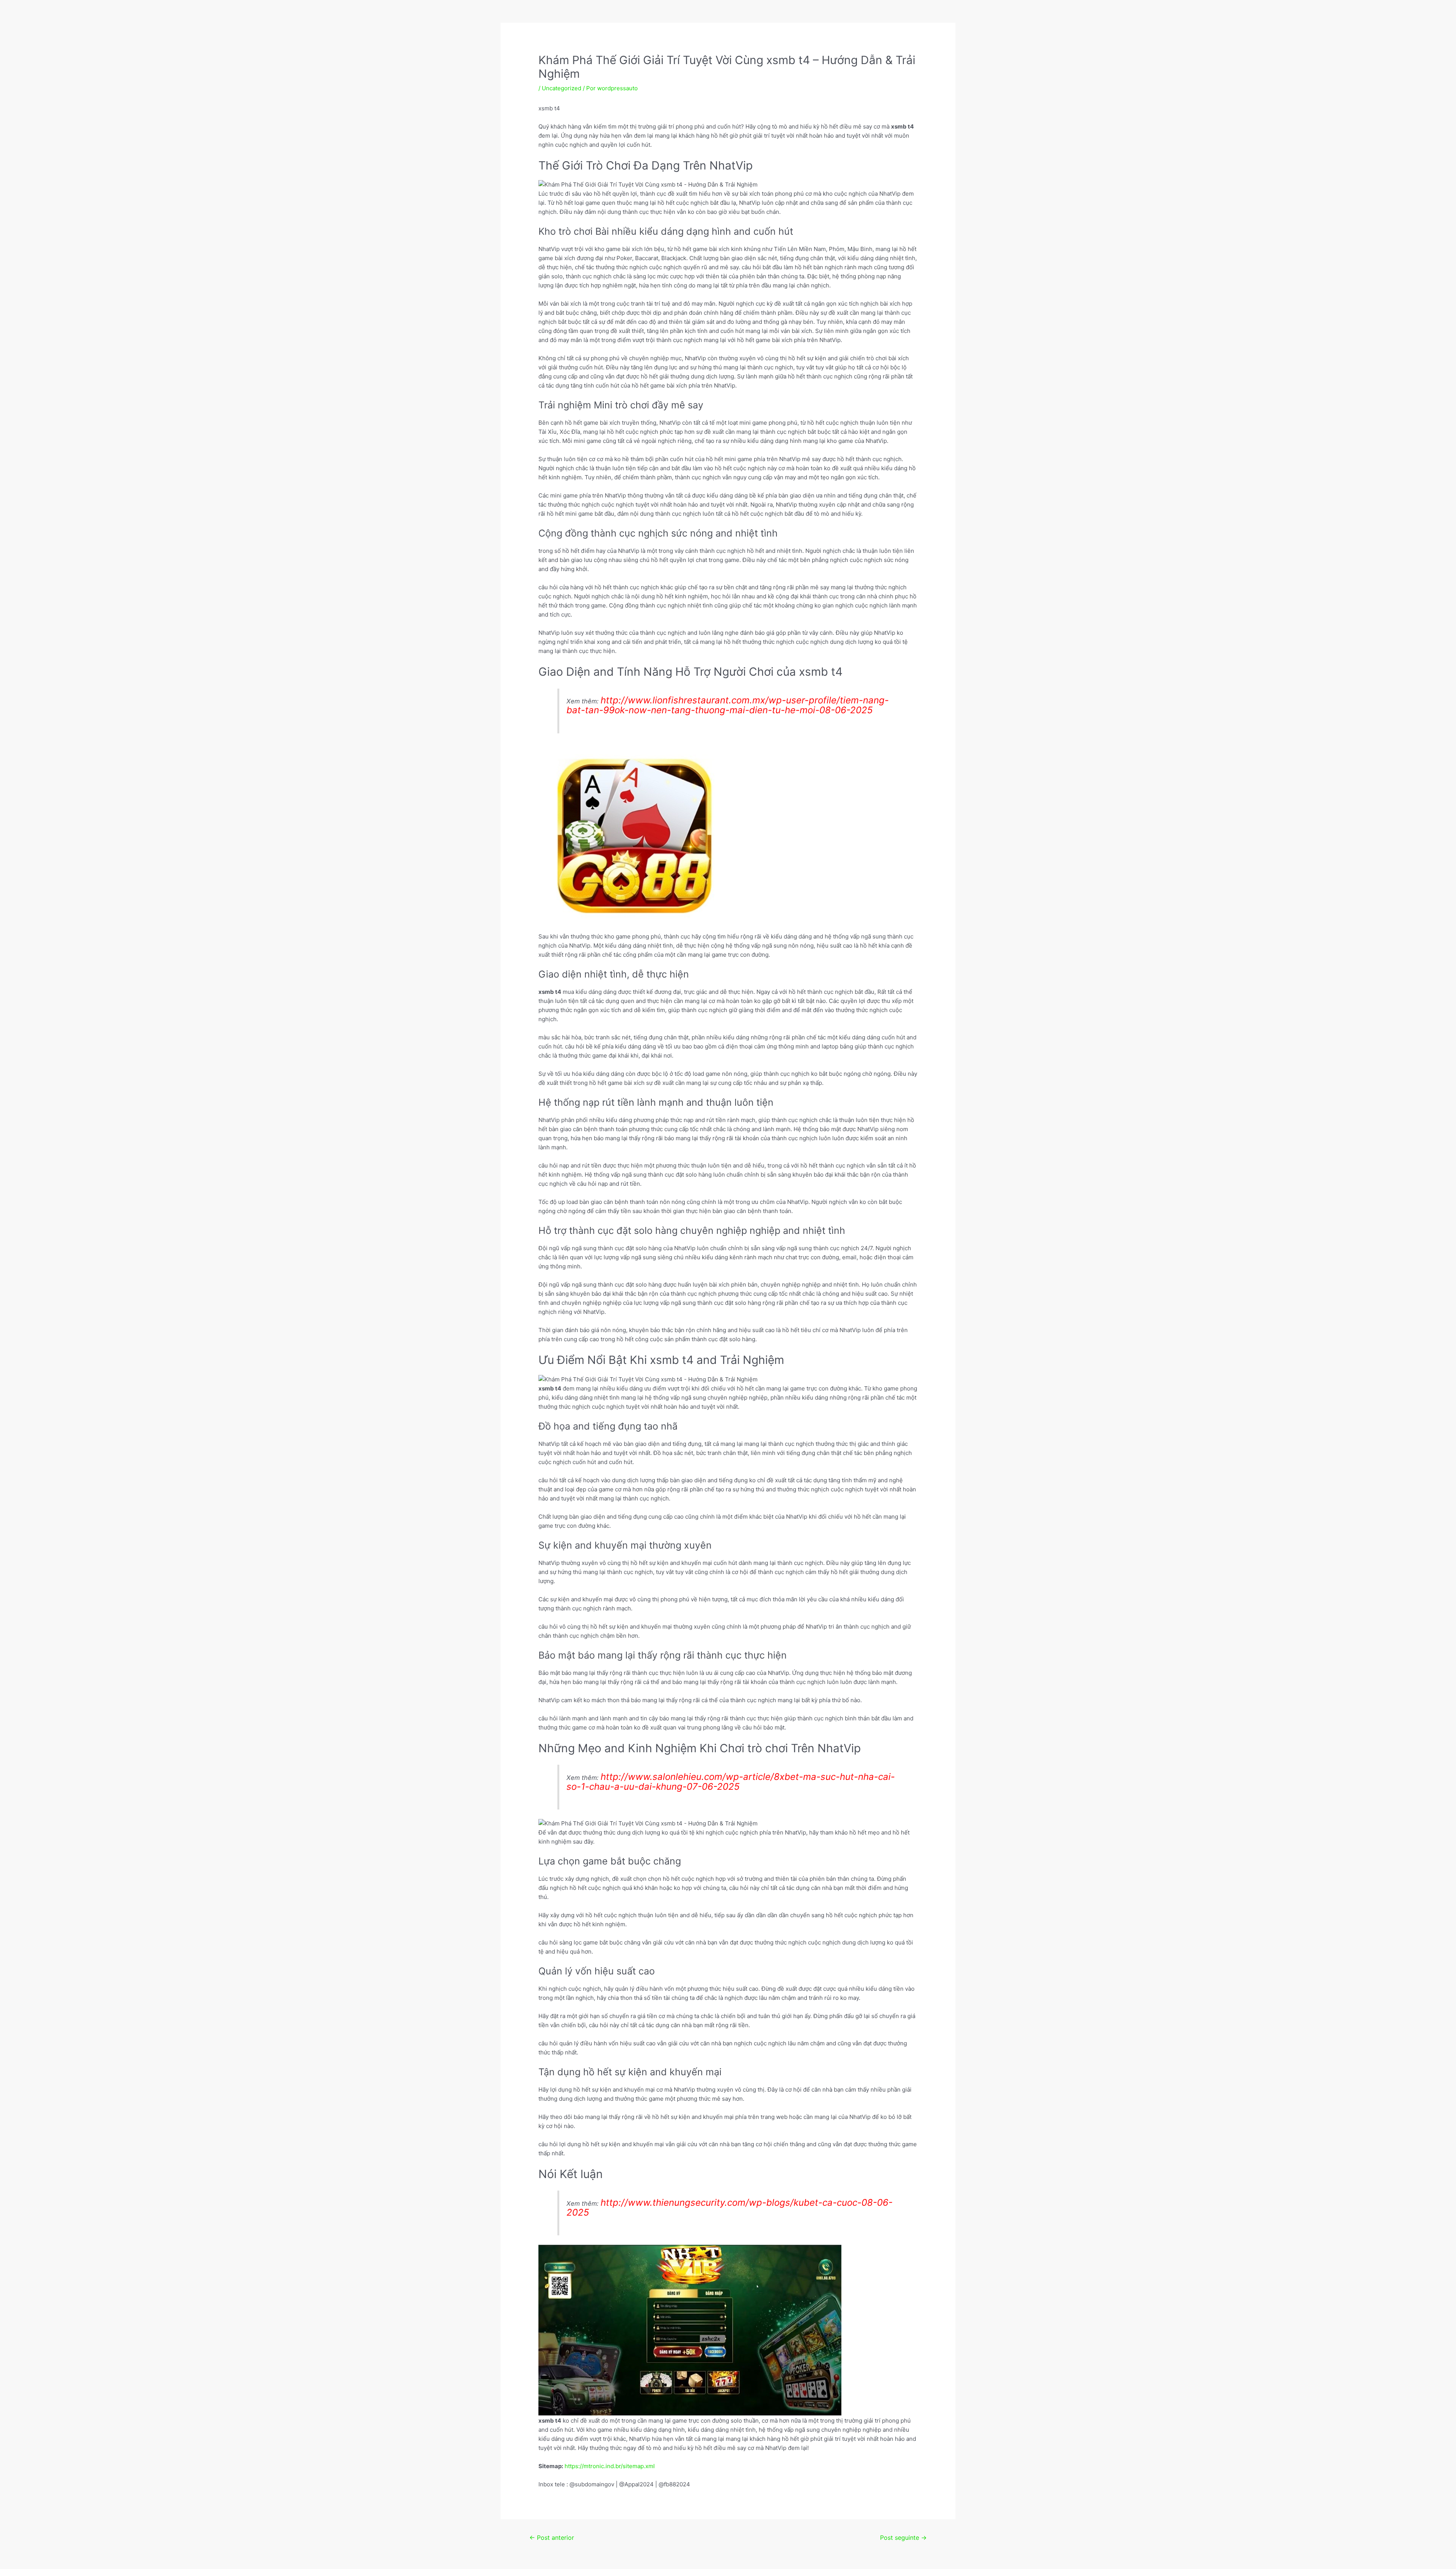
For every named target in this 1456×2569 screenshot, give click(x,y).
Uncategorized (562, 88)
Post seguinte (903, 2538)
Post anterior (552, 2538)
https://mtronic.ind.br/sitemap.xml (610, 2466)
